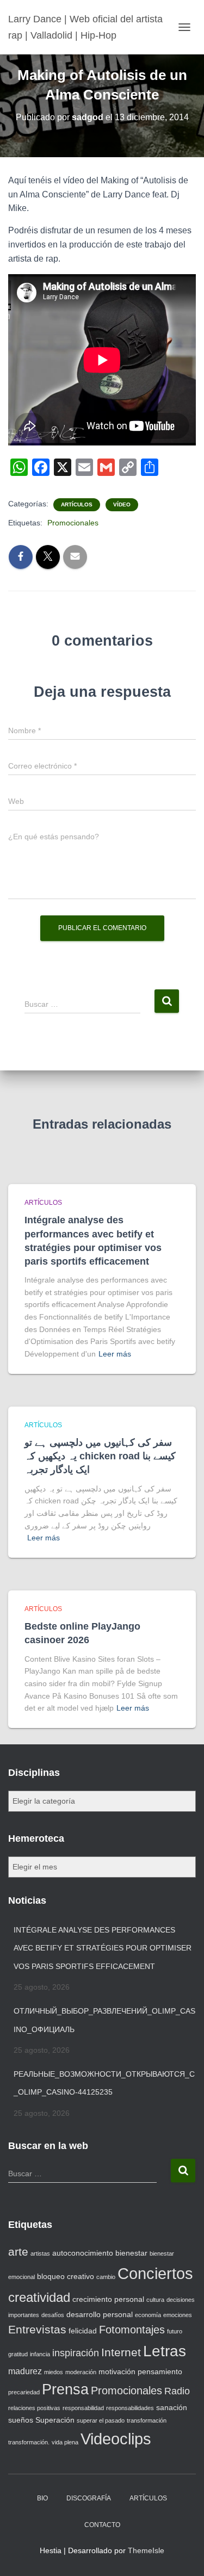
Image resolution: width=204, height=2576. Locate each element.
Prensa (65, 2389)
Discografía (89, 2498)
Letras (165, 2351)
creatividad (39, 2297)
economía (148, 2315)
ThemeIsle (146, 2550)
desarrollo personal (100, 2314)
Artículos (77, 504)
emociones (178, 2315)
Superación (55, 2420)
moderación (81, 2372)
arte (18, 2252)
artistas (40, 2253)
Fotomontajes (132, 2330)
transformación (147, 2420)
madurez (25, 2371)
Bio (42, 2498)
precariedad (24, 2392)
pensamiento (160, 2371)
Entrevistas (37, 2329)
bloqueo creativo (66, 2276)
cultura (155, 2300)
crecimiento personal (108, 2299)
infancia (40, 2354)
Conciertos (155, 2274)
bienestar (131, 2253)
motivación (117, 2371)
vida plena (65, 2442)
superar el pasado (101, 2420)
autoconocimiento (83, 2253)
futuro (175, 2331)
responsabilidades (130, 2408)
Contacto (102, 2525)
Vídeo (122, 504)
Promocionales (73, 523)
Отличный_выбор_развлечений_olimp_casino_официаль (104, 2020)
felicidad (83, 2331)
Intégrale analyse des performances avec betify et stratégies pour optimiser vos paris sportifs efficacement (103, 1948)
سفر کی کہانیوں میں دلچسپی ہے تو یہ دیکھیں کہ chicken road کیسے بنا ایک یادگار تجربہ (100, 1456)
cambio (106, 2277)
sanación (172, 2407)
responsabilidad (83, 2408)
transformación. (29, 2442)
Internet (121, 2352)
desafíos (53, 2315)
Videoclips (116, 2439)
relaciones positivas (34, 2408)
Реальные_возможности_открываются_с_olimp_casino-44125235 (104, 2083)
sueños (21, 2420)
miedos (54, 2372)
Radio (177, 2391)
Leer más (115, 1354)
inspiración (76, 2353)
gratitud (18, 2354)
